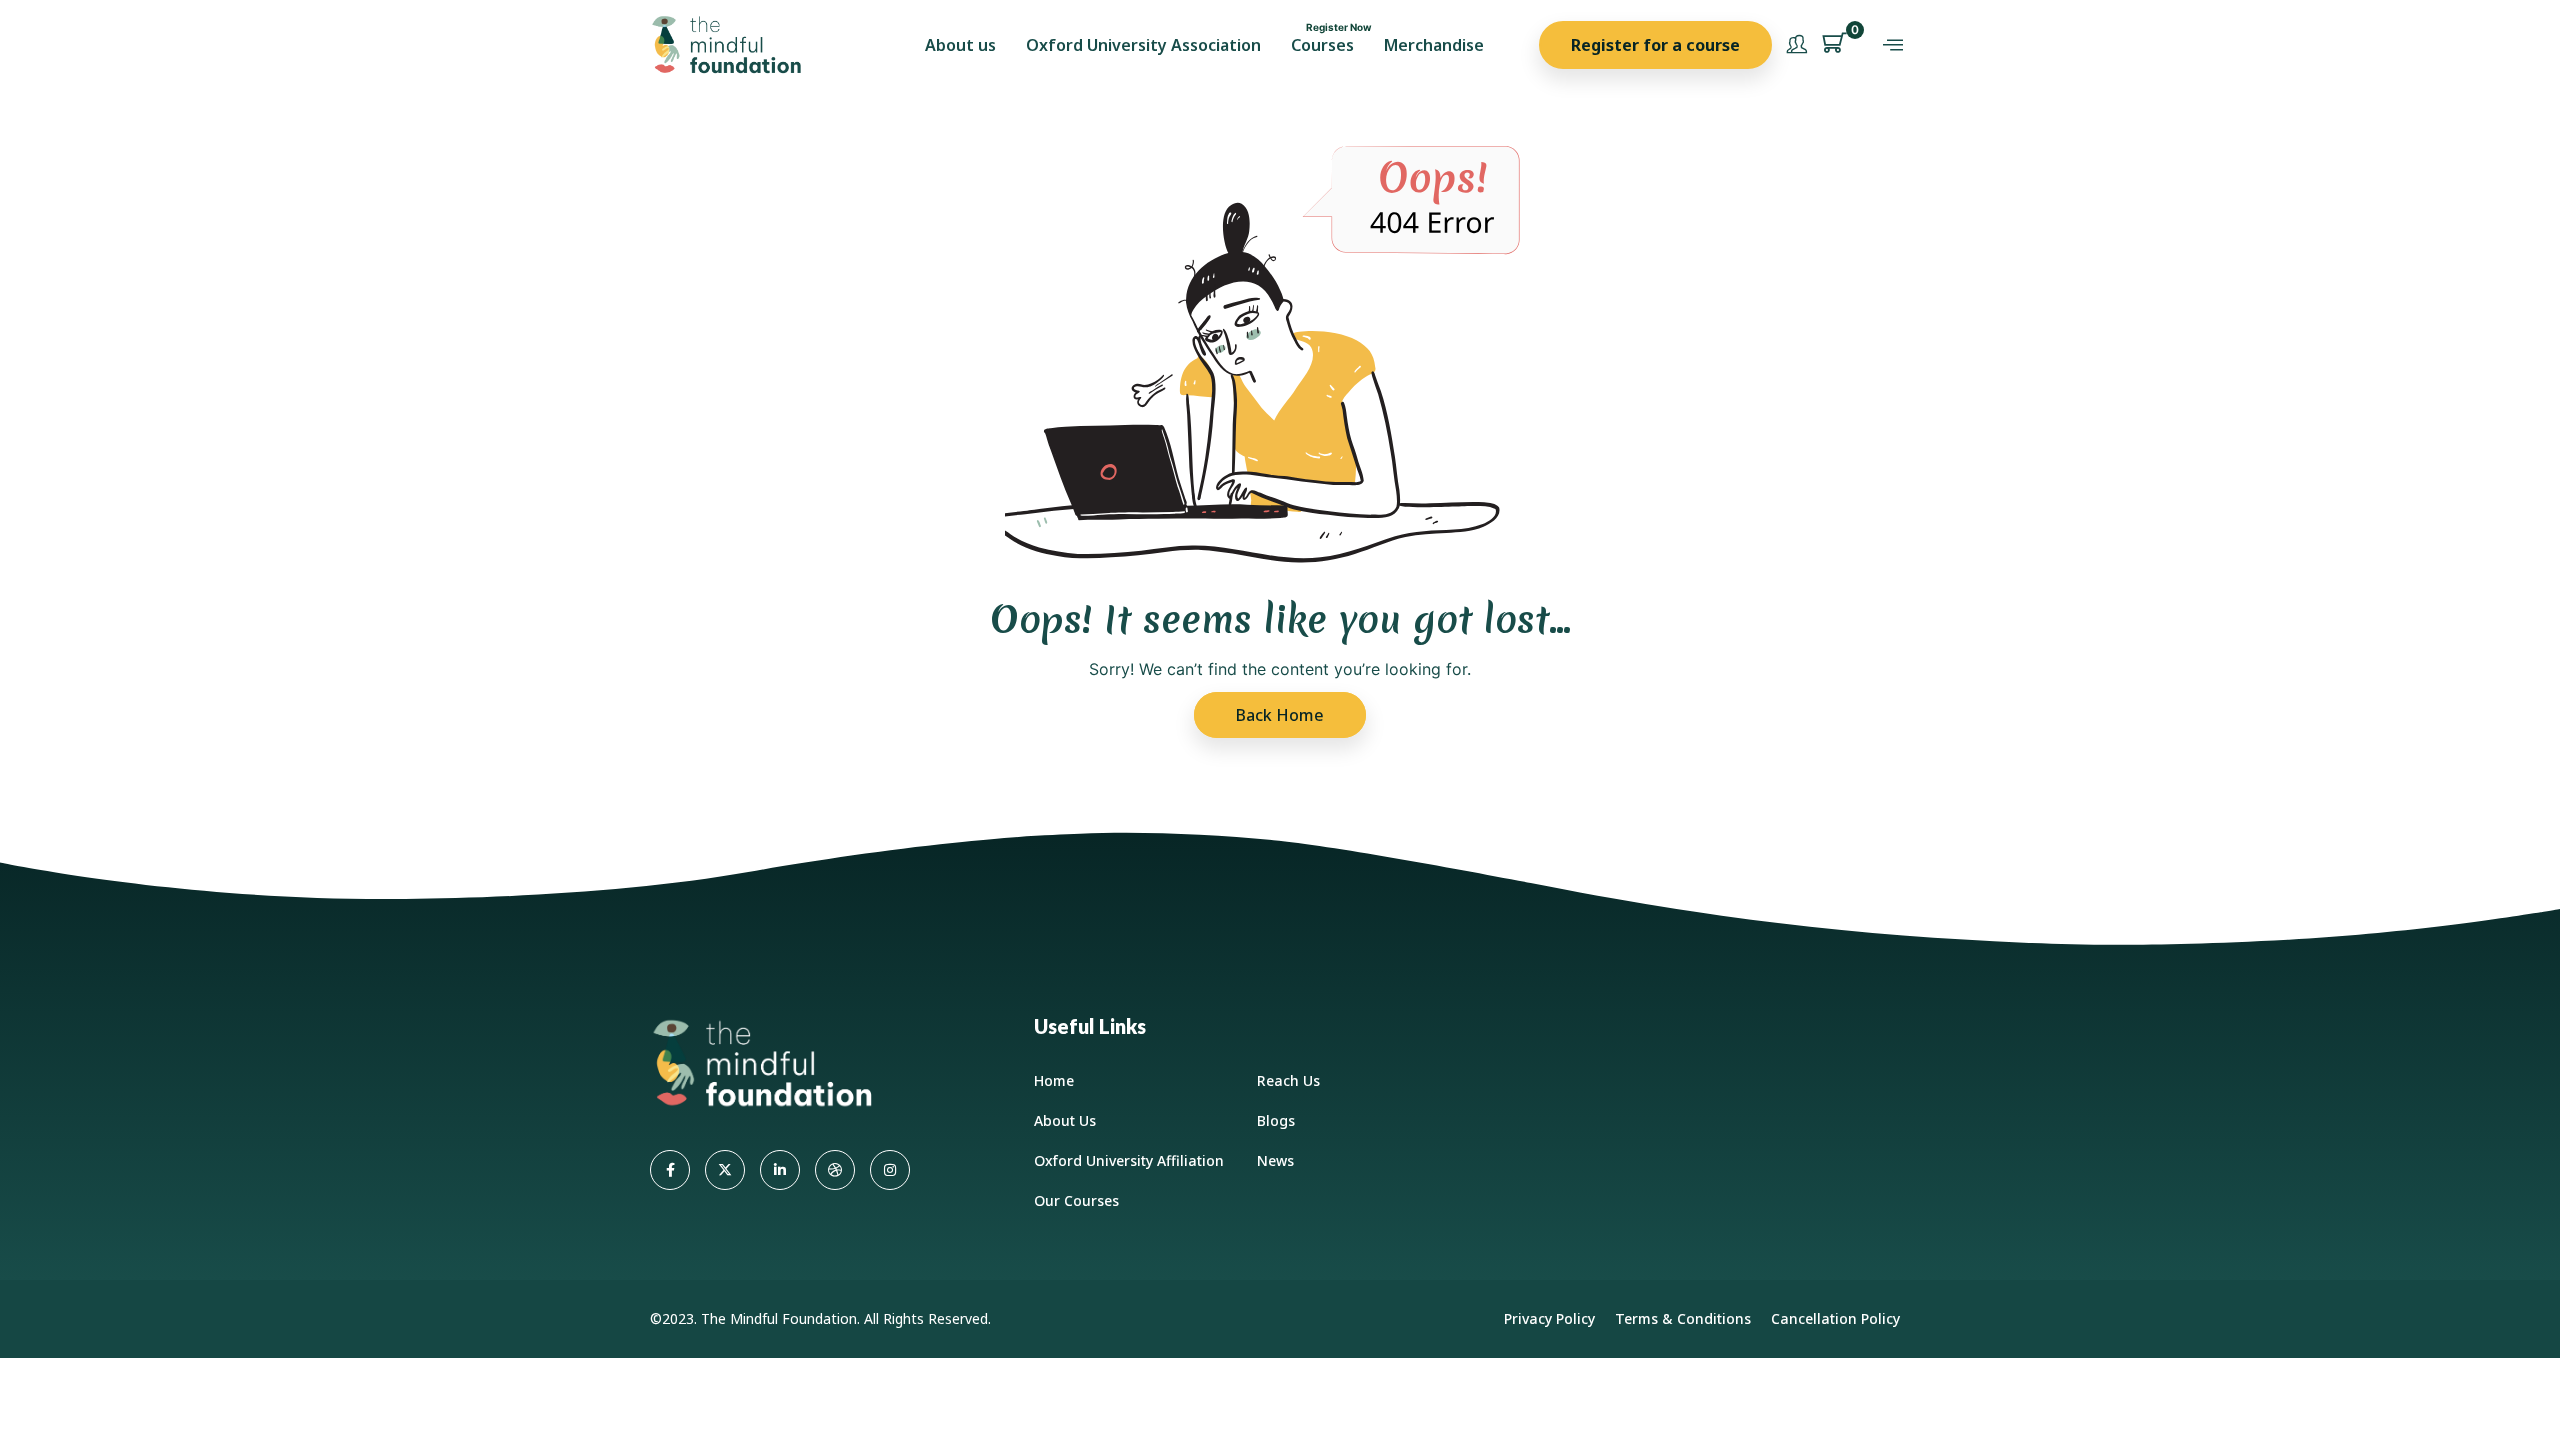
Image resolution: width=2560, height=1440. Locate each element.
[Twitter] (725, 1170)
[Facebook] (670, 1170)
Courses (1322, 45)
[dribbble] (835, 1170)
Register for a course (1655, 45)
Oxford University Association (1143, 45)
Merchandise (1434, 45)
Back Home (1280, 715)
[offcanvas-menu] (1893, 45)
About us (960, 45)
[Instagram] (890, 1170)
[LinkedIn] (780, 1170)
